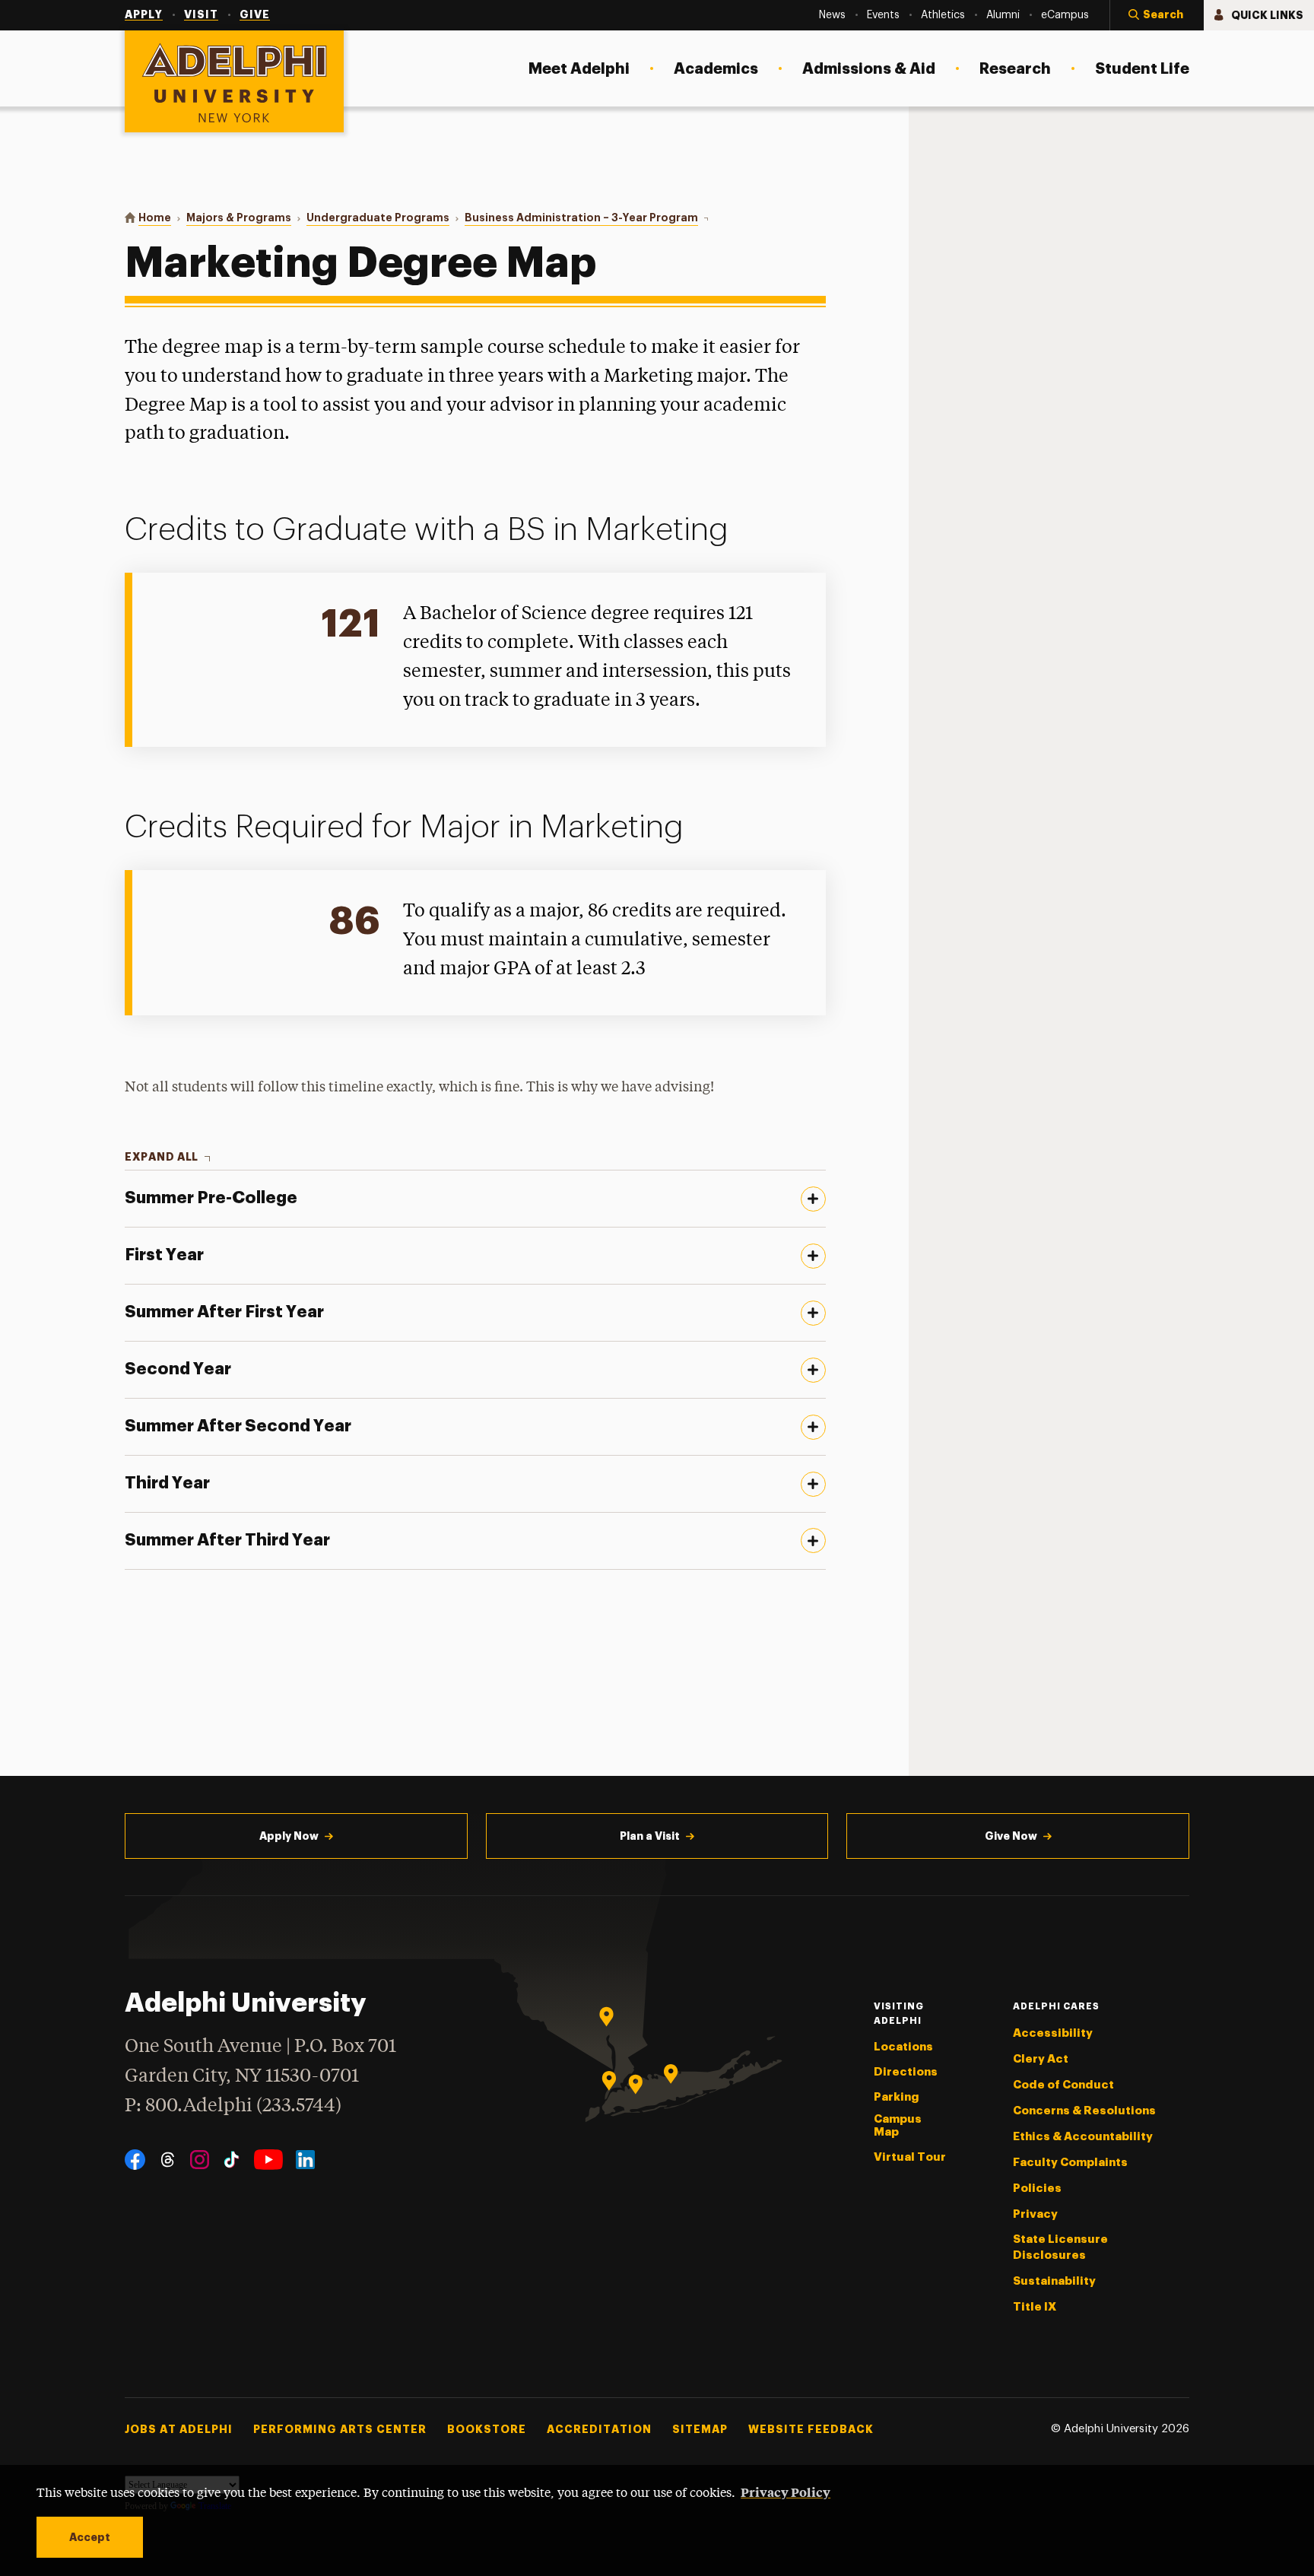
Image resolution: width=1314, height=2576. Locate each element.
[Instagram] (200, 2160)
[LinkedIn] (305, 2160)
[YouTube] (268, 2160)
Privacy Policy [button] (786, 2492)
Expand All (162, 1157)
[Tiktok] (232, 2160)
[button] (1157, 15)
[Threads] (168, 2160)
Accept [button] (90, 2537)
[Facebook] (135, 2160)
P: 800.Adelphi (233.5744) (233, 2106)
